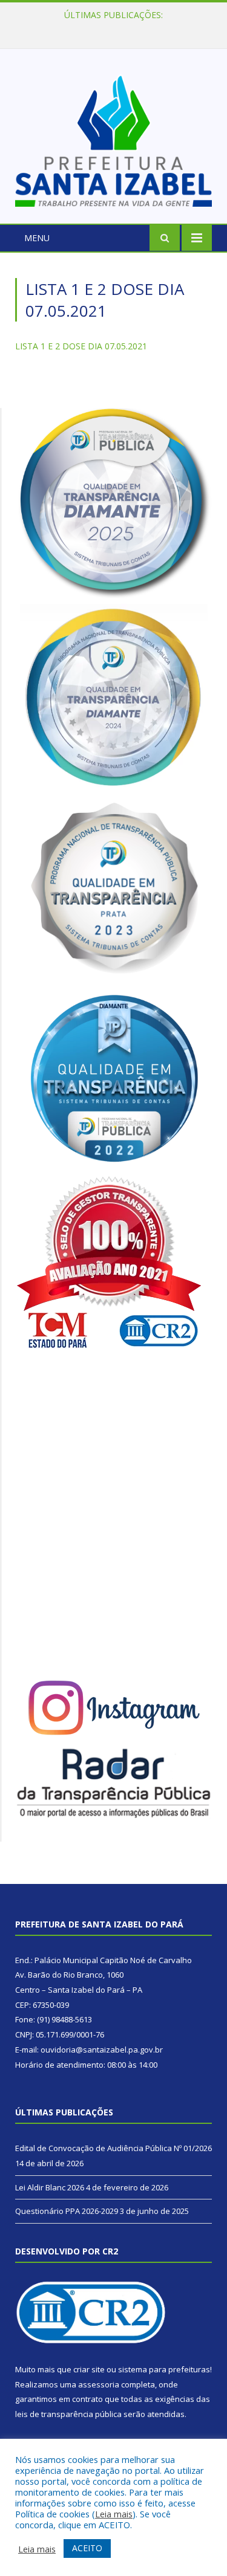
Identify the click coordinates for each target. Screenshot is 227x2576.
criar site (89, 2369)
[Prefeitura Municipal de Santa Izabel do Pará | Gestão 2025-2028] (113, 138)
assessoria (99, 2384)
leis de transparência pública (68, 2414)
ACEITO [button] (87, 2548)
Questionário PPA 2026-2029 (67, 2211)
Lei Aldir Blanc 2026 (110, 28)
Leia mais (114, 2514)
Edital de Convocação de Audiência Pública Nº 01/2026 (113, 2148)
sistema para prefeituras (164, 2369)
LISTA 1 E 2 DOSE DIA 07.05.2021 (81, 346)
